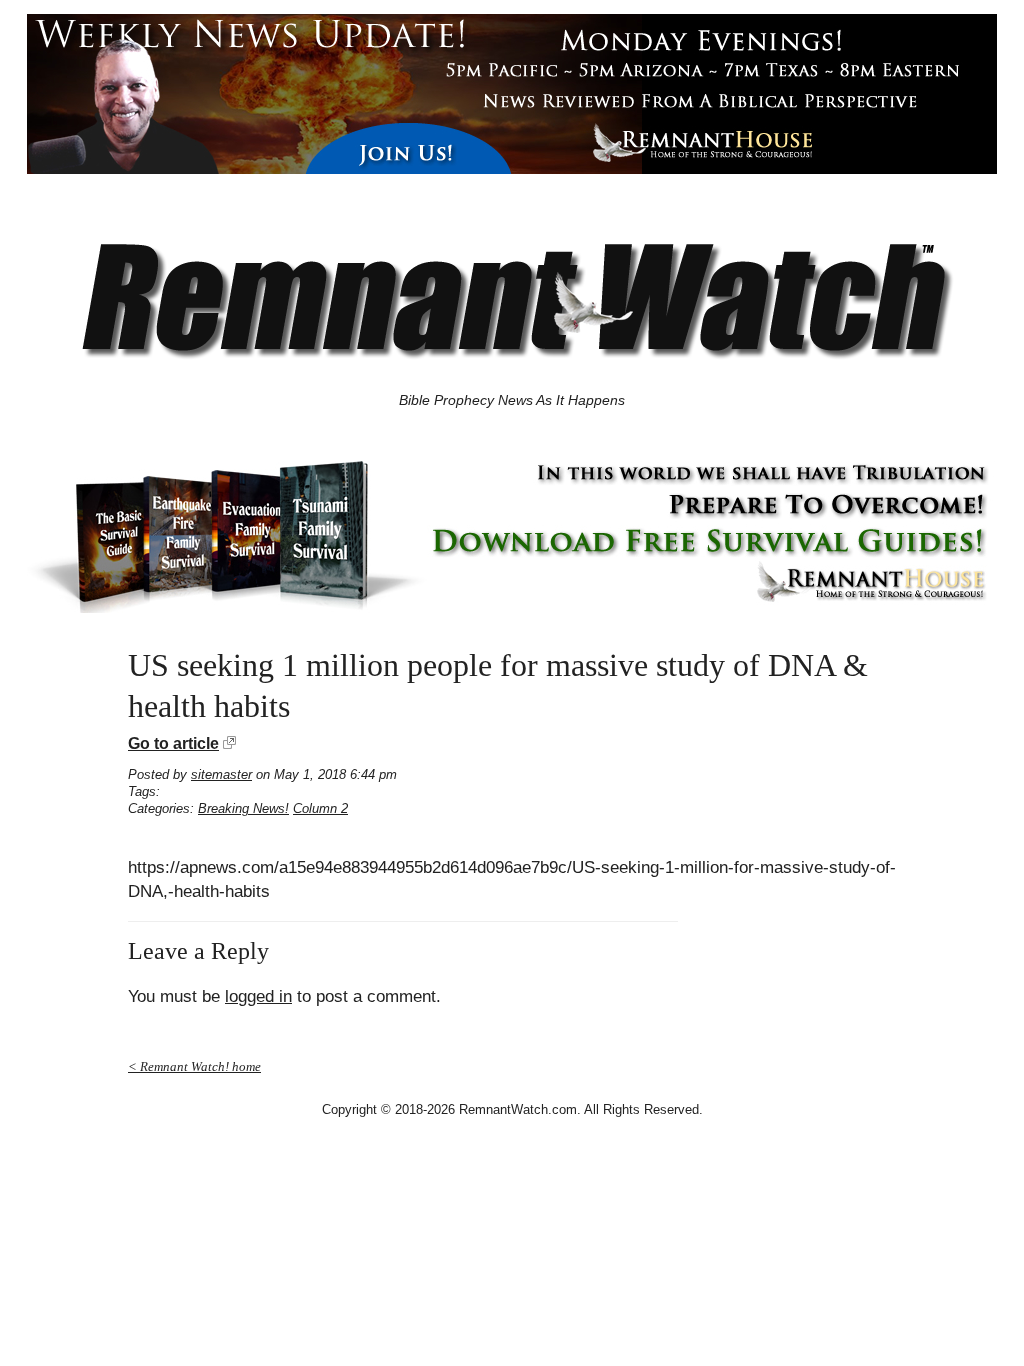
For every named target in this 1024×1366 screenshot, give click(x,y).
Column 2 (320, 808)
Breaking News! (243, 808)
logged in (258, 996)
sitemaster (221, 774)
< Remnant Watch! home (194, 1066)
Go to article (173, 743)
